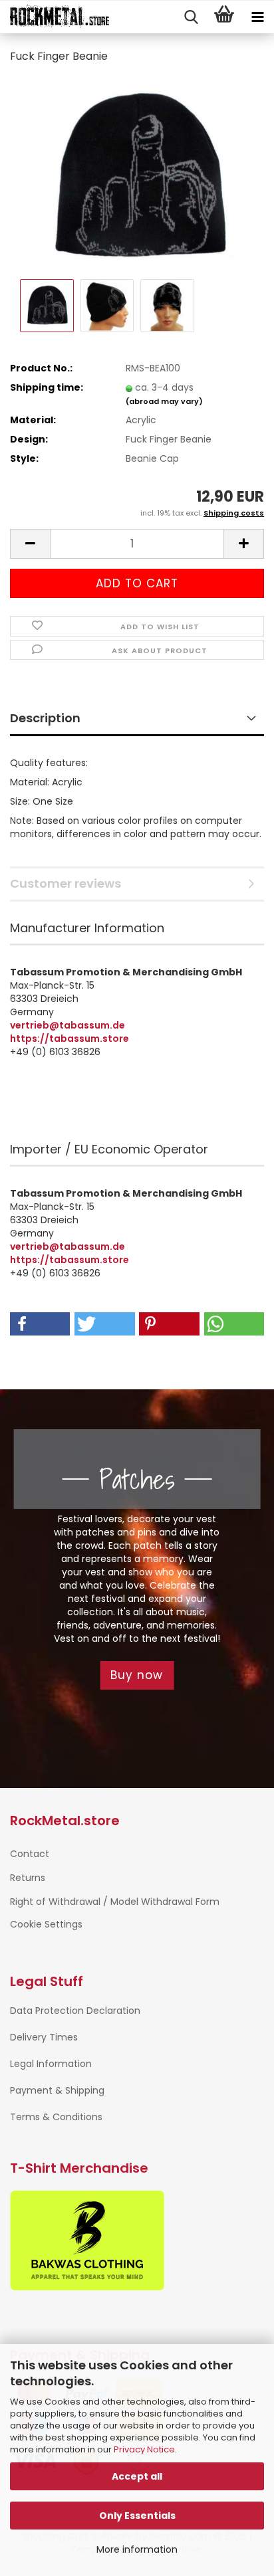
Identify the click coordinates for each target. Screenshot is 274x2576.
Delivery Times (44, 2037)
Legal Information (51, 2064)
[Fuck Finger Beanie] (137, 175)
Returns (28, 1878)
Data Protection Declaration (75, 2011)
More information (137, 2549)
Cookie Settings (46, 1924)
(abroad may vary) (164, 401)
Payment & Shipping (57, 2090)
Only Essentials (137, 2516)
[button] (30, 544)
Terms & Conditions (56, 2117)
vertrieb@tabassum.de (68, 1025)
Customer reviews (66, 883)
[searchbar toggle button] (191, 17)
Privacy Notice (144, 2449)
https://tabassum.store (69, 1039)
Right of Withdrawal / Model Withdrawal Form (115, 1902)
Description (45, 718)
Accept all (137, 2476)
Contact (30, 1854)
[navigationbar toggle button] (257, 17)
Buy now (137, 1675)
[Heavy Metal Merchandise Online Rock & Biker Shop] (55, 17)
